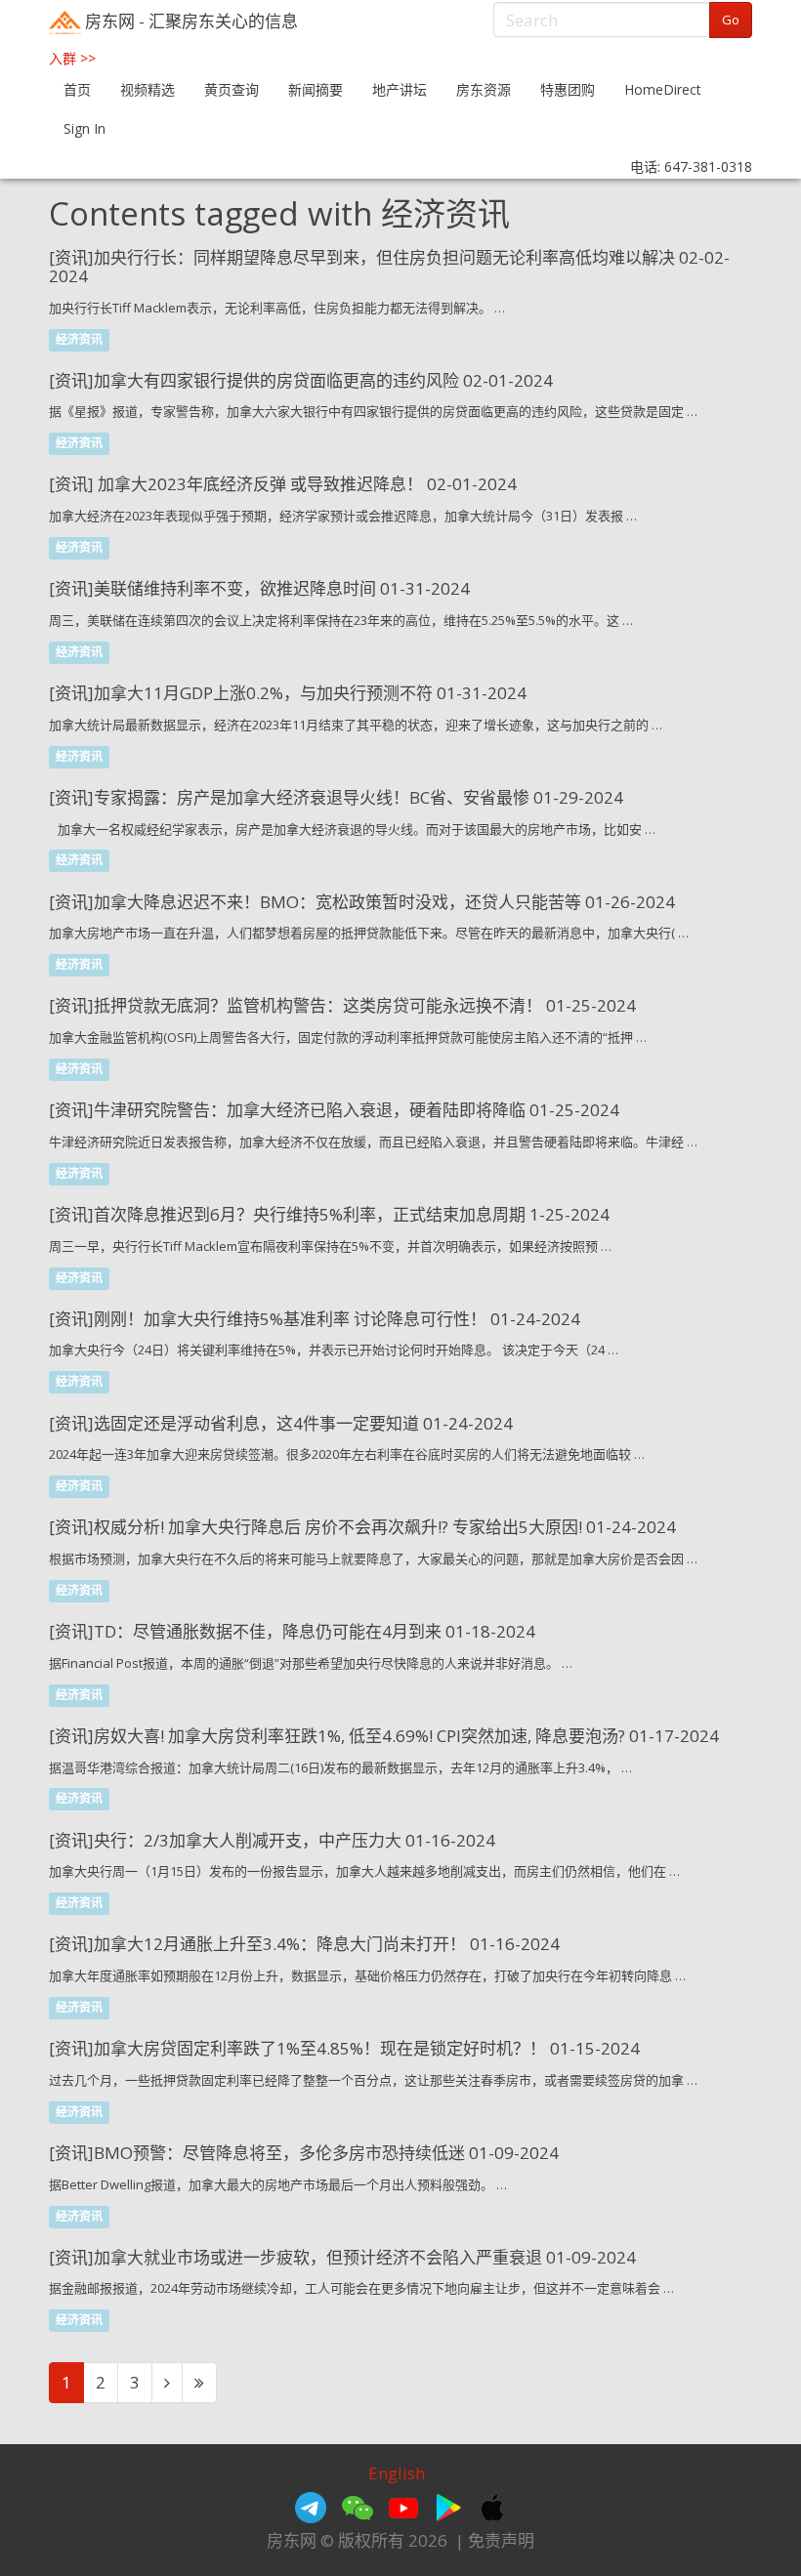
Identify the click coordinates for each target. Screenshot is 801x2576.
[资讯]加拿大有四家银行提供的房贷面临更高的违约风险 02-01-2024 (301, 380)
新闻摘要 (316, 89)
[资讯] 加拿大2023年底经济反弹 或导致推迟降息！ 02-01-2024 (283, 484)
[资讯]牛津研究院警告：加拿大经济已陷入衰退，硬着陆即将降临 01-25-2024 (334, 1110)
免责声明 (501, 2540)
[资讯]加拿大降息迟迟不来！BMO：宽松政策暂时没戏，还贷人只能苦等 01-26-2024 (362, 902)
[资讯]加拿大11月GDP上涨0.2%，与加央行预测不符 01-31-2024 (288, 693)
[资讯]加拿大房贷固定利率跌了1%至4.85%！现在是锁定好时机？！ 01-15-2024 (344, 2048)
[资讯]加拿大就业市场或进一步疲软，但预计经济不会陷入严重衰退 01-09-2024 (342, 2257)
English (397, 2473)
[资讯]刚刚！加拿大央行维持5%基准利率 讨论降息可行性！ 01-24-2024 (315, 1319)
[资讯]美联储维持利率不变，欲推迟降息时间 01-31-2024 (259, 588)
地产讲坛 (400, 89)
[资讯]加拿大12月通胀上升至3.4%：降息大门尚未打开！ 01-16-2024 (304, 1944)
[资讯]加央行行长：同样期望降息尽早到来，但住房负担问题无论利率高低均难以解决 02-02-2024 (389, 267)
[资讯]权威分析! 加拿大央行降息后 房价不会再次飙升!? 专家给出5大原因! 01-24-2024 (362, 1527)
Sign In (84, 128)
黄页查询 (232, 89)
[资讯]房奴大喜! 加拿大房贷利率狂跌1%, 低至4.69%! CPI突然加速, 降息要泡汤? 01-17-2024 (384, 1736)
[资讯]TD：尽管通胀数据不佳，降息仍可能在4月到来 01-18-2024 (292, 1631)
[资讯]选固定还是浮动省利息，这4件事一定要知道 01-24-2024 (281, 1423)
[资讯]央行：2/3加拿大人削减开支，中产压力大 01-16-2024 (272, 1840)
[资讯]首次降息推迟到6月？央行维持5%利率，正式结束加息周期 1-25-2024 (329, 1214)
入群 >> (72, 58)
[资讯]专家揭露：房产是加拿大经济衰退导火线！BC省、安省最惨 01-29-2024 (336, 797)
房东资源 (484, 89)
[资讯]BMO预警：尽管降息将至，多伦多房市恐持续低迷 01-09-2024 (304, 2153)
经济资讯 (79, 339)
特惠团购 (568, 89)
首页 (77, 89)
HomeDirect (663, 89)
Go (731, 20)
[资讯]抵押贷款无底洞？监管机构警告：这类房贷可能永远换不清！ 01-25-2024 (342, 1005)
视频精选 (148, 89)
